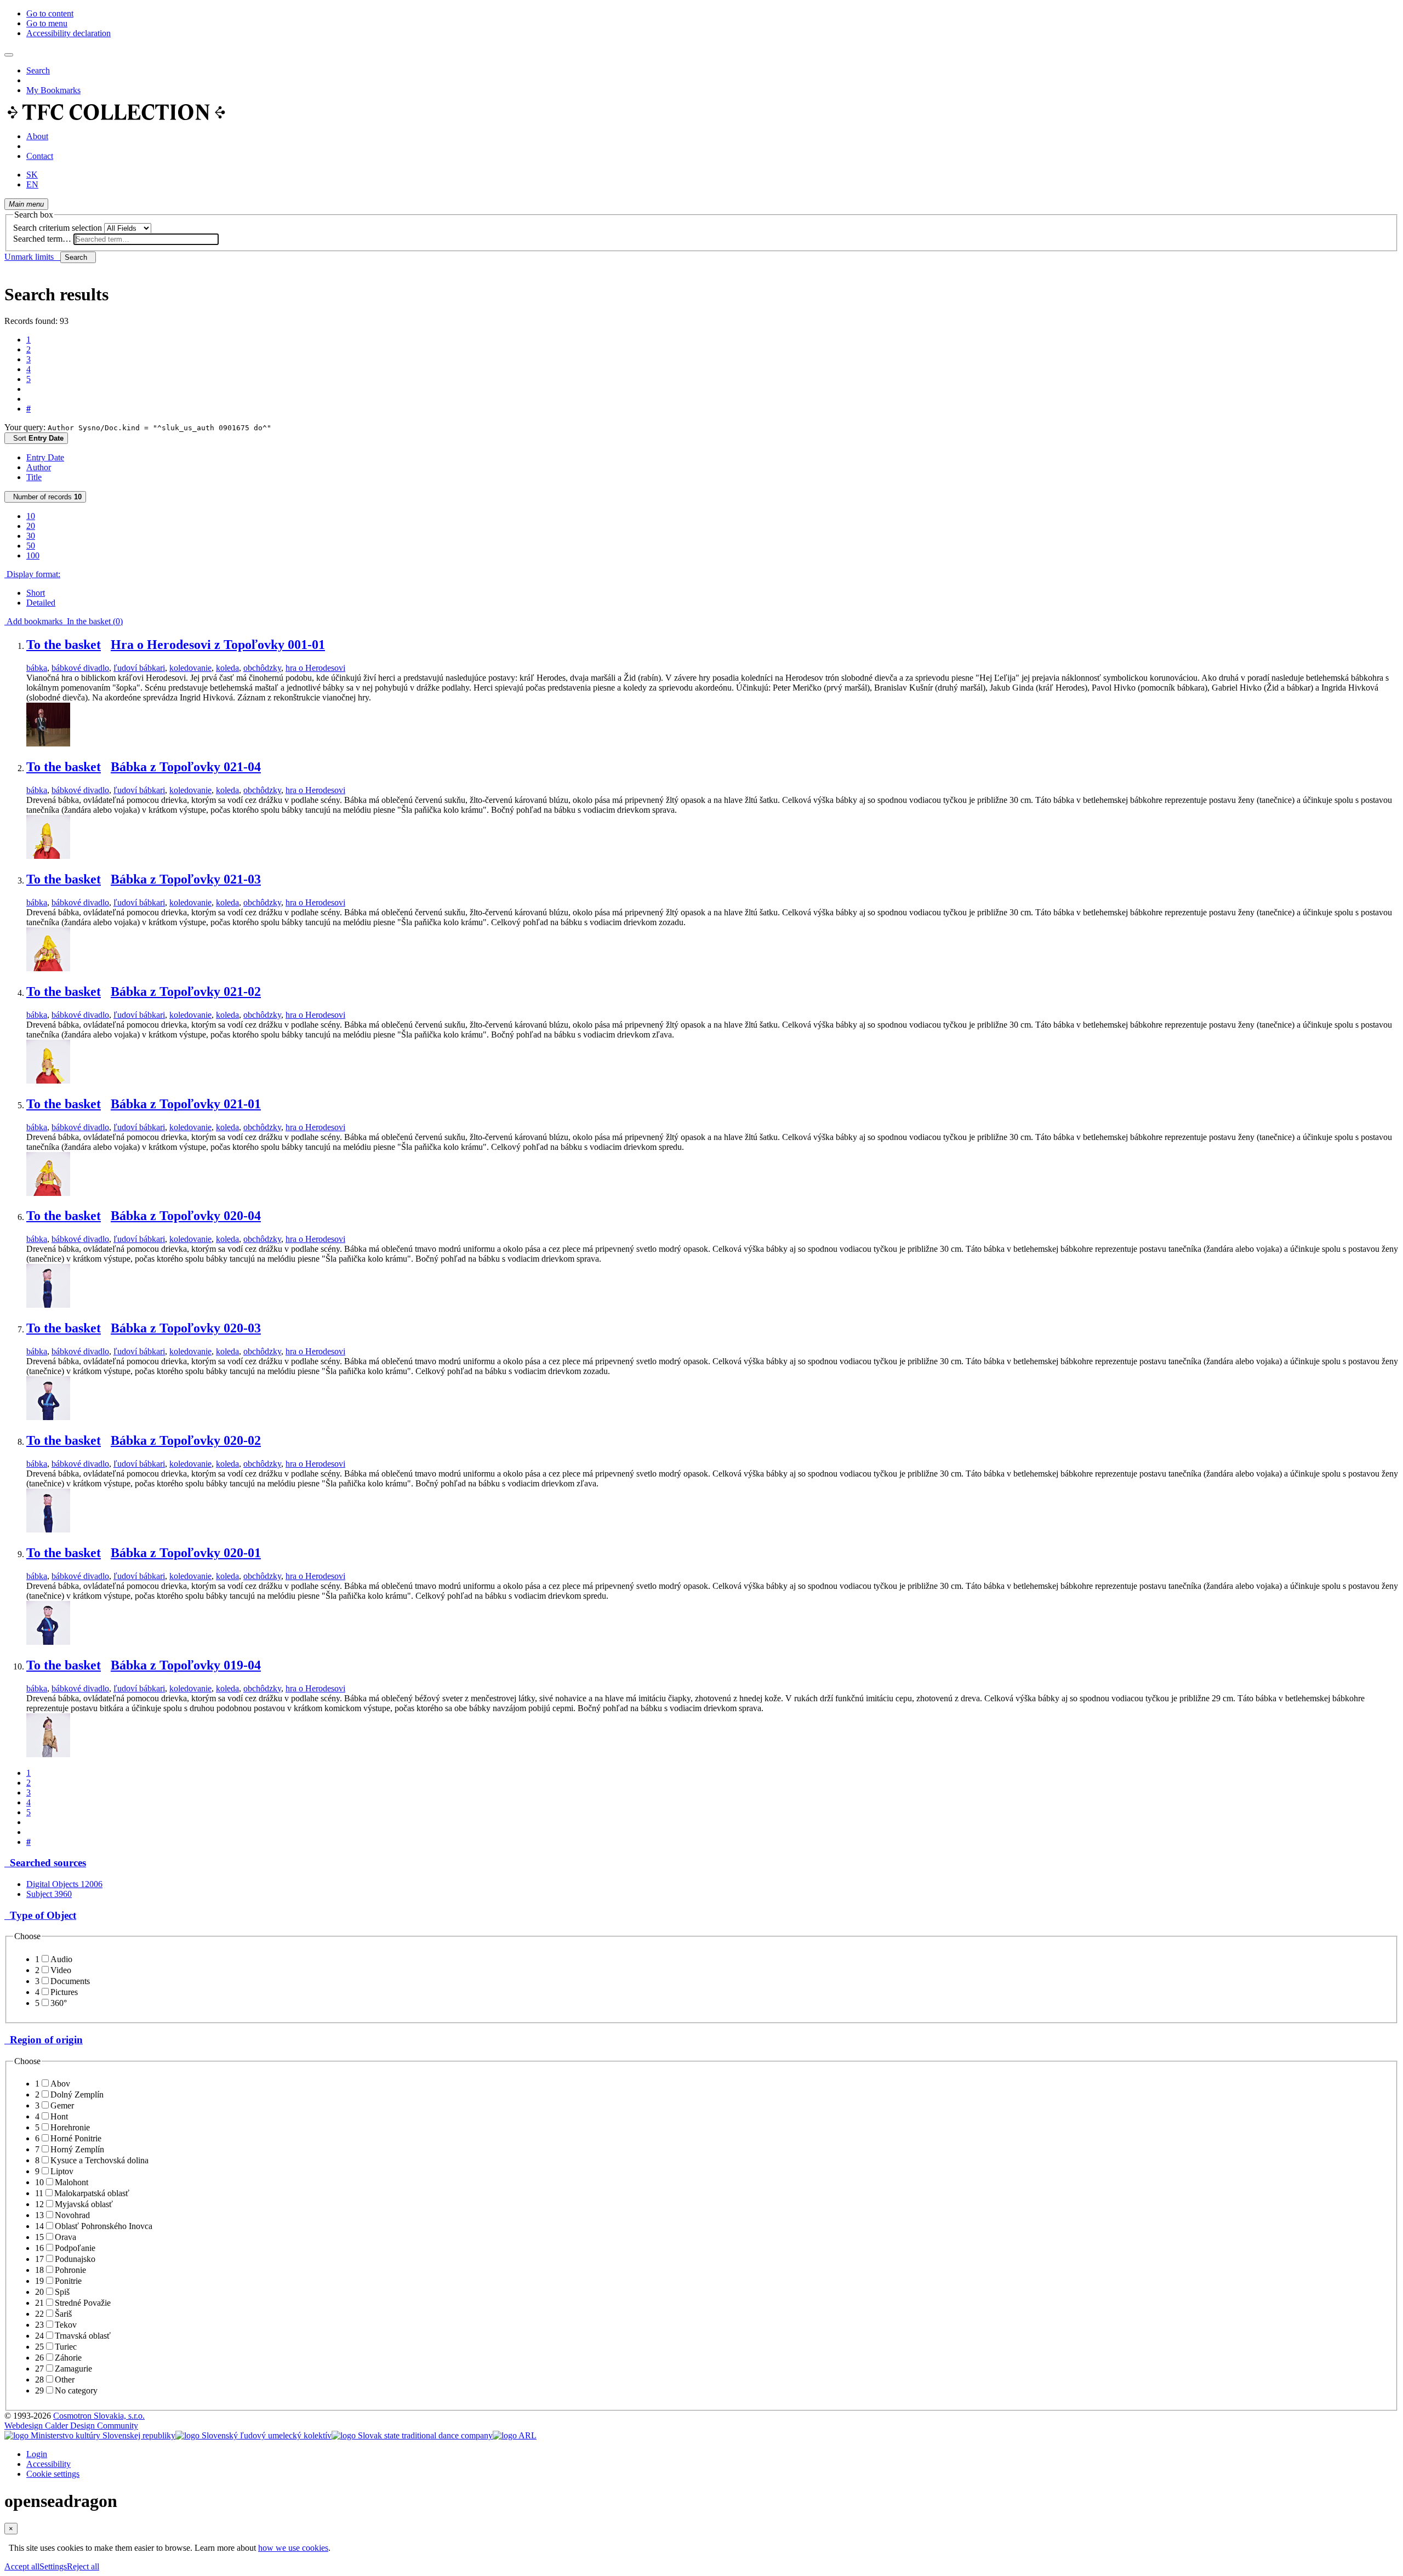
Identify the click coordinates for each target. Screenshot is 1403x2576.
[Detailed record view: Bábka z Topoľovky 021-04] (48, 856)
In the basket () (93, 621)
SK (32, 175)
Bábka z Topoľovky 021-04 (186, 767)
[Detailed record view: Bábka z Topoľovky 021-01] (48, 1193)
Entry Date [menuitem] (45, 457)
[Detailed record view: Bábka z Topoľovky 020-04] (48, 1305)
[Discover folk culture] (116, 118)
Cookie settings (53, 2474)
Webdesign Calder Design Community (71, 2426)
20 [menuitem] (31, 526)
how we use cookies (293, 2548)
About (37, 136)
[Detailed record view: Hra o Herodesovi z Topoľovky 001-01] (48, 743)
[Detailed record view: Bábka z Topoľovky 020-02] (48, 1529)
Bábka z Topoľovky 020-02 (186, 1440)
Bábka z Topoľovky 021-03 (186, 879)
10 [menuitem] (31, 516)
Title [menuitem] (34, 477)
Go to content (50, 13)
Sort (36, 438)
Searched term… (42, 239)
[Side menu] (9, 55)
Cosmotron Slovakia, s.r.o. (99, 2416)
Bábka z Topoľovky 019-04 (186, 1665)
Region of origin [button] (44, 2040)
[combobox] (146, 239)
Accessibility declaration (69, 33)
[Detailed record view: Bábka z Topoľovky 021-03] (48, 968)
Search (38, 70)
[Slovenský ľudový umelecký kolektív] (253, 2435)
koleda (227, 668)
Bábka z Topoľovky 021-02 (186, 991)
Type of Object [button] (40, 1915)
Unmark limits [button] (32, 257)
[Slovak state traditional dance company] (412, 2435)
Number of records (45, 497)
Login (37, 2454)
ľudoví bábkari (139, 668)
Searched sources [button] (45, 1863)
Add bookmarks (33, 621)
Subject (49, 1894)
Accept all (22, 2566)
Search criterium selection (58, 228)
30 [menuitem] (31, 536)
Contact (40, 156)
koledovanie (190, 668)
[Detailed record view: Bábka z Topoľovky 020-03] (48, 1417)
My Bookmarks (53, 90)
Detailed (41, 603)
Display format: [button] (32, 574)
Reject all (83, 2566)
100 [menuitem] (33, 555)
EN (32, 184)
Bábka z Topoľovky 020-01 (186, 1553)
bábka (37, 668)
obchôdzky (262, 668)
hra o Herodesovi (315, 668)
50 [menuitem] (31, 546)
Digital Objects (64, 1884)
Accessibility (49, 2464)
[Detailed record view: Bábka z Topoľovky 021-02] (48, 1081)
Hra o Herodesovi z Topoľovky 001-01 (218, 645)
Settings (53, 2566)
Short (36, 593)
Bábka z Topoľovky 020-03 (186, 1328)
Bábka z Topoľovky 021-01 (186, 1104)
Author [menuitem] (39, 467)
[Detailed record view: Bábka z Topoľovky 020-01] (48, 1642)
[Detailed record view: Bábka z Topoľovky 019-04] (48, 1754)
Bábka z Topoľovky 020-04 (186, 1216)
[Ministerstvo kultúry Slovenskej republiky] (90, 2435)
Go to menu (47, 23)
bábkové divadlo (80, 668)
